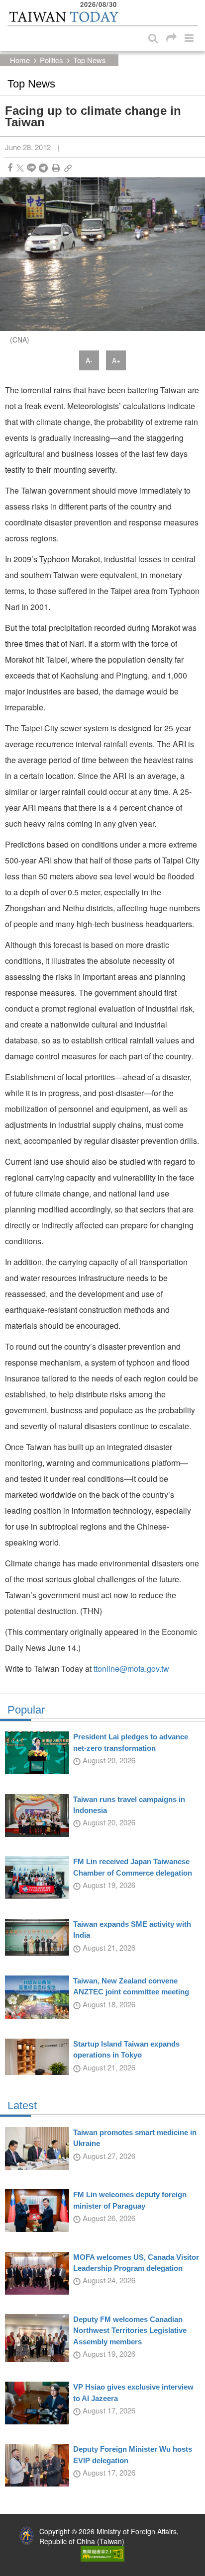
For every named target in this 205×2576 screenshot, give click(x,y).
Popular (26, 1710)
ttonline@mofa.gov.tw (131, 1669)
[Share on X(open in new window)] (20, 168)
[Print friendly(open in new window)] (56, 168)
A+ (116, 360)
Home (20, 60)
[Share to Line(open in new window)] (31, 168)
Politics (51, 60)
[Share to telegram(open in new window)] (43, 168)
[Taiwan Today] (63, 17)
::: (10, 5)
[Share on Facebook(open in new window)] (10, 168)
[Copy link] (68, 168)
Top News (90, 60)
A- (89, 360)
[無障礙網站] (102, 2553)
